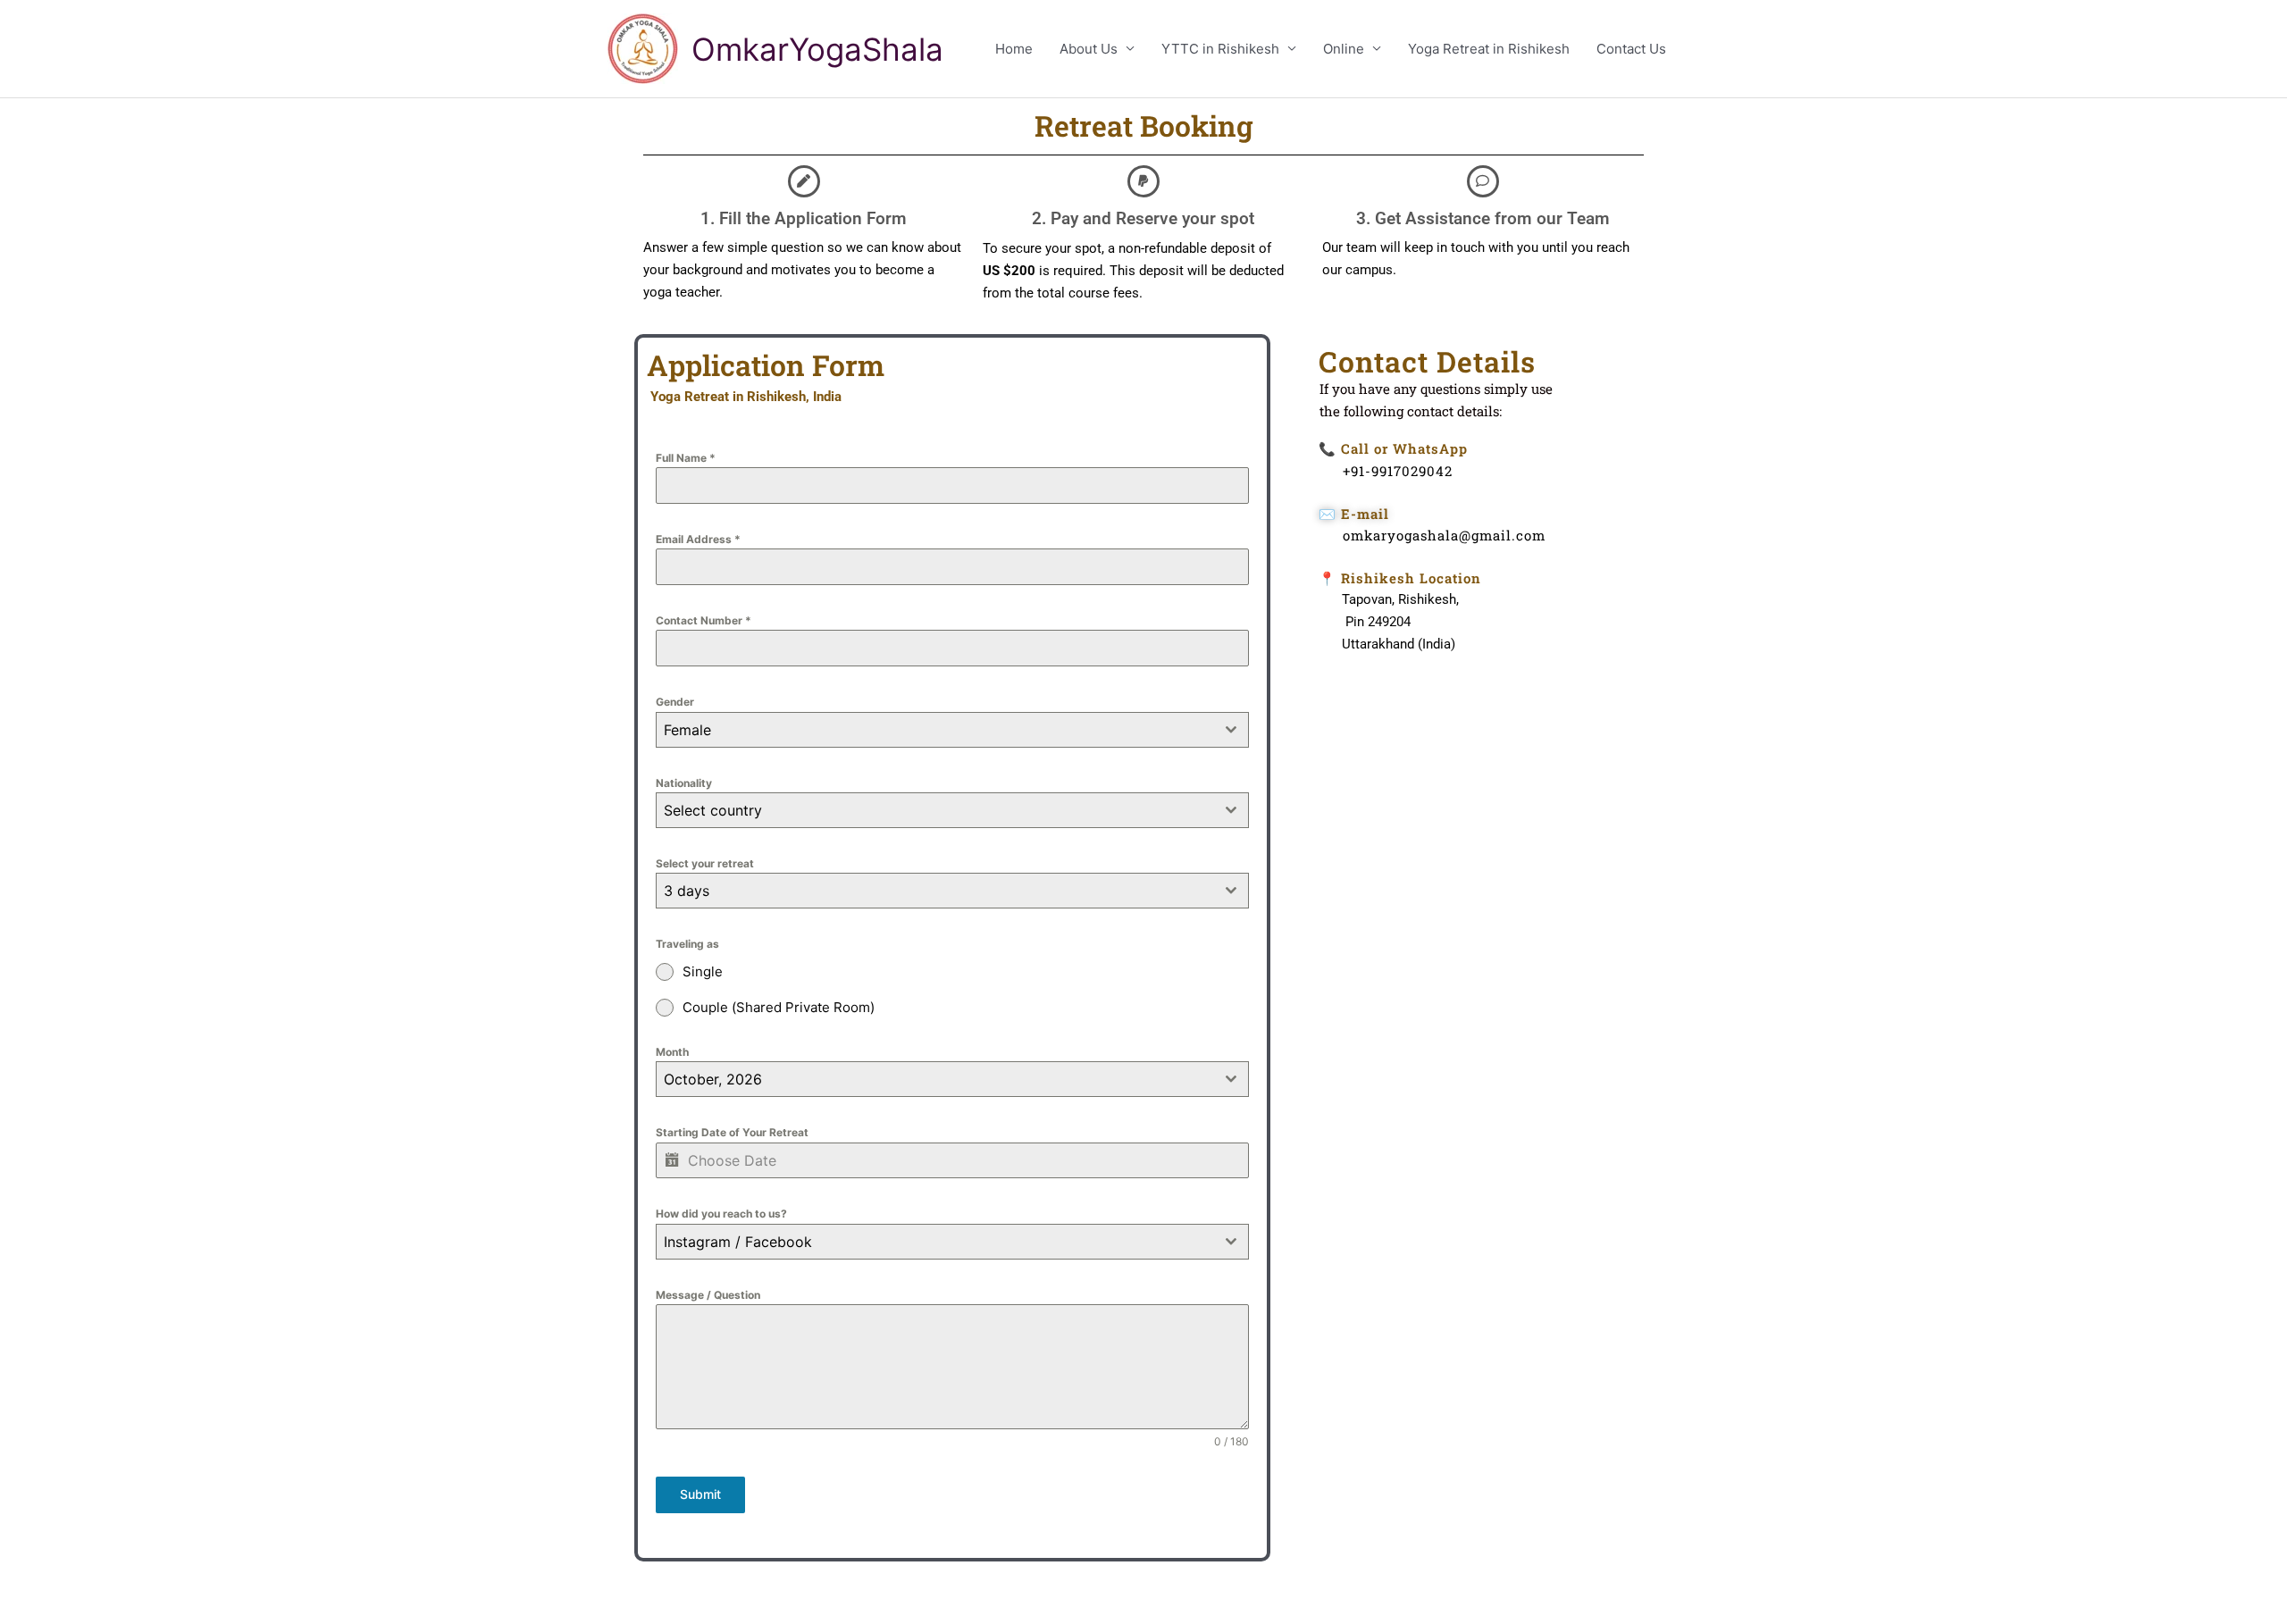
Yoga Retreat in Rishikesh (1489, 49)
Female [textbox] (687, 730)
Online (1344, 49)
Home (1014, 49)
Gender (675, 702)
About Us (1089, 49)
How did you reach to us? (721, 1214)
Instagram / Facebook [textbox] (738, 1242)
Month (672, 1052)
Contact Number (704, 620)
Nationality (684, 783)
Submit (700, 1494)
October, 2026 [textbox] (713, 1079)
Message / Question (708, 1295)
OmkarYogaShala (817, 49)
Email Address (698, 539)
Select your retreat (705, 863)
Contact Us (1631, 49)
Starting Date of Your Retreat (732, 1132)
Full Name (686, 458)
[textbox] (935, 810)
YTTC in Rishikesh (1220, 49)
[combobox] (952, 730)
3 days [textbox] (687, 891)
